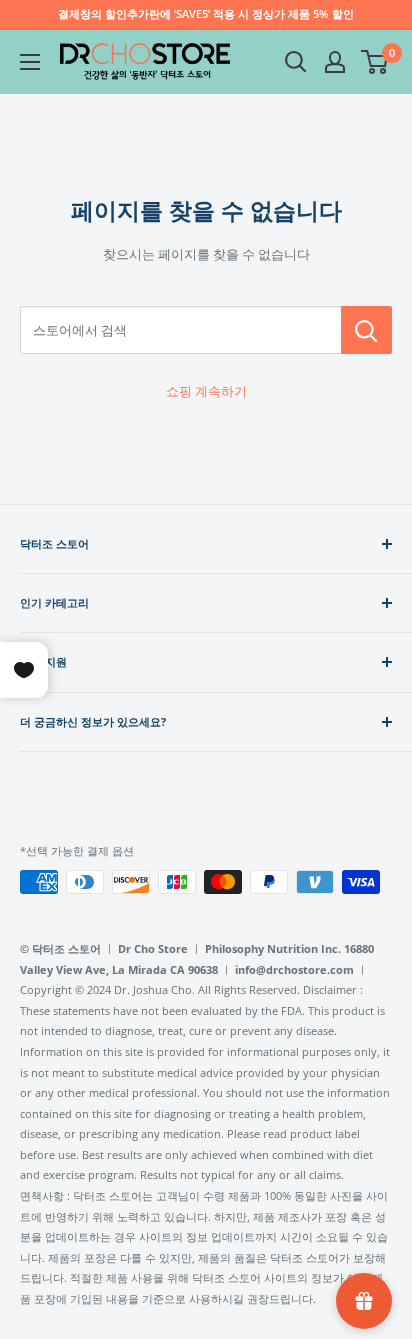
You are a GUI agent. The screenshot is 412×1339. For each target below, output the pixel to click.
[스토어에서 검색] (366, 330)
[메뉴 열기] (30, 62)
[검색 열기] (296, 62)
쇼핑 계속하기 (206, 391)
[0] (375, 62)
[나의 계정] (335, 62)
